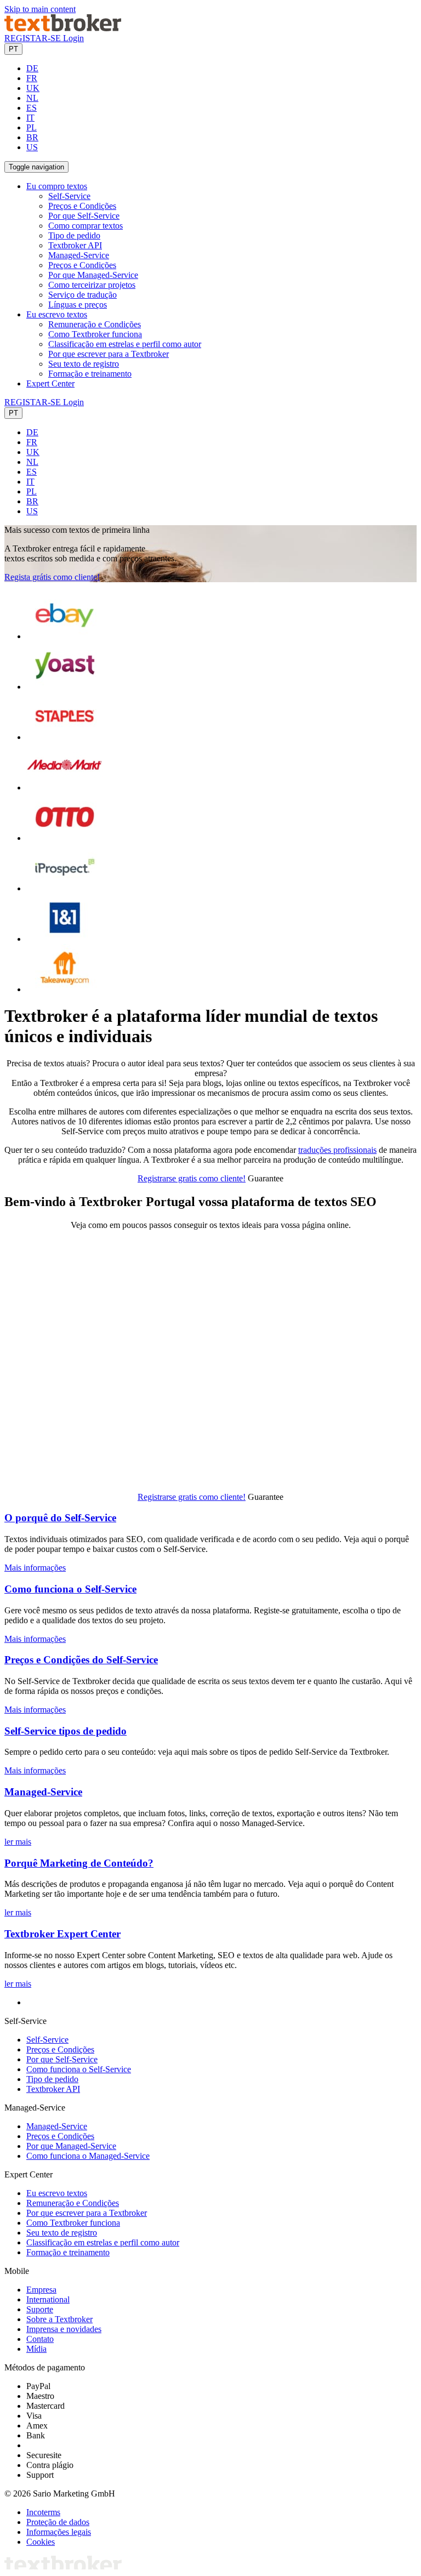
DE (32, 68)
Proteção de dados (58, 2522)
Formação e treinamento (90, 374)
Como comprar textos (86, 226)
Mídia (36, 2349)
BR (32, 137)
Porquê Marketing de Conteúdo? (79, 1863)
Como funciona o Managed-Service (88, 2156)
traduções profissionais (337, 1150)
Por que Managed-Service (93, 275)
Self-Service (69, 196)
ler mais (18, 1842)
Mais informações (35, 1568)
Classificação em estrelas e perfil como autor (125, 344)
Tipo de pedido (74, 235)
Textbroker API (75, 245)
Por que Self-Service (84, 216)
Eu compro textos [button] (57, 186)
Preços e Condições (82, 206)
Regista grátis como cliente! (52, 577)
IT (30, 118)
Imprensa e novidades (64, 2329)
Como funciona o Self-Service (70, 1589)
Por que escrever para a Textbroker (109, 354)
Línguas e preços (78, 305)
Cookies (41, 2542)
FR (32, 78)
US (32, 147)
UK (33, 88)
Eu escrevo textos (57, 2193)
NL (32, 98)
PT (13, 49)
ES (32, 108)
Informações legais (59, 2532)
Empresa (41, 2290)
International (48, 2299)
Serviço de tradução (83, 295)
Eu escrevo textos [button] (57, 314)
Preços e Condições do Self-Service (81, 1660)
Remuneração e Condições (95, 324)
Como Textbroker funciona (95, 334)
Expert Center (50, 383)
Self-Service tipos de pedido (66, 1731)
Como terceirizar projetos (92, 285)
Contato (40, 2339)
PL (32, 127)
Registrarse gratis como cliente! (192, 1178)
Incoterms (43, 2512)
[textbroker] (63, 28)
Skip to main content (40, 9)
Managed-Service (79, 255)
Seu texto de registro (84, 364)
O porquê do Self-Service (60, 1518)
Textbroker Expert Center (62, 1934)
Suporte (40, 2309)
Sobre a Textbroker (59, 2319)
